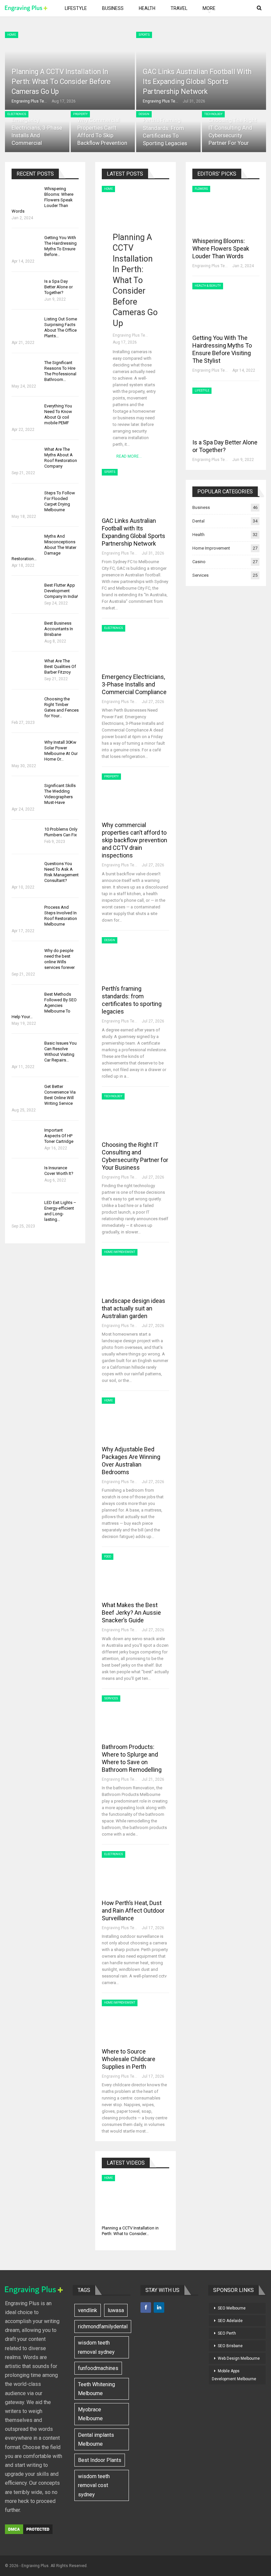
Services (111, 1698)
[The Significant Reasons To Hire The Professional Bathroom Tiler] (26, 370)
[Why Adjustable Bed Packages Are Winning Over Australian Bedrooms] (136, 1420)
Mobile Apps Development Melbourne (234, 2375)
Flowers (201, 189)
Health (147, 8)
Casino (199, 562)
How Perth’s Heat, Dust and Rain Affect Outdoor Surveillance (133, 1911)
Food (108, 1557)
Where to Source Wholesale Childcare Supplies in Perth (129, 2059)
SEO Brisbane (230, 2346)
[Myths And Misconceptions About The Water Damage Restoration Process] (26, 544)
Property (80, 114)
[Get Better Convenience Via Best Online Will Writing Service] (26, 1094)
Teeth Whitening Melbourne (97, 2389)
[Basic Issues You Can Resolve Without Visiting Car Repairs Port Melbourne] (26, 1051)
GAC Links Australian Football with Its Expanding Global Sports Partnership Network (197, 81)
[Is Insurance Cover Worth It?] (26, 1176)
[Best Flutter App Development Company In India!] (26, 593)
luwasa (116, 2310)
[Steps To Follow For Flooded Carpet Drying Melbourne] (26, 501)
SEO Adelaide (230, 2321)
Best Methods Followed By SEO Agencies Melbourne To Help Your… (44, 1005)
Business (113, 8)
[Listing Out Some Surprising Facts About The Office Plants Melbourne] (26, 327)
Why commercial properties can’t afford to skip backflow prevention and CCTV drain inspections (135, 840)
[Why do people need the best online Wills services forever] (26, 958)
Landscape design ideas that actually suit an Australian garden (134, 1308)
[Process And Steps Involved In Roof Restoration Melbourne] (26, 915)
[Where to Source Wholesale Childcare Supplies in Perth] (136, 2022)
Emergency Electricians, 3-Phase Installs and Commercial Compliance (37, 136)
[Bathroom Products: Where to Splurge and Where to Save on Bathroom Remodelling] (136, 1718)
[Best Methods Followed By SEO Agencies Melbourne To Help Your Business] (26, 1002)
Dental (198, 521)
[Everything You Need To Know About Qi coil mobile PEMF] (26, 414)
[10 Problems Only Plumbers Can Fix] (26, 837)
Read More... (129, 456)
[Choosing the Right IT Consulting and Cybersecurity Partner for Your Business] (234, 132)
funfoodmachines (98, 2368)
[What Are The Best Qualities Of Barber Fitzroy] (26, 669)
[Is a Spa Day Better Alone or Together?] (26, 289)
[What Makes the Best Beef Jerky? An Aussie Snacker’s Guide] (136, 1576)
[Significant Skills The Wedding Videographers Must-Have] (26, 793)
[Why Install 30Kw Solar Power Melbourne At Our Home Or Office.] (26, 750)
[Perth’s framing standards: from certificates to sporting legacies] (168, 132)
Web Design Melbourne (239, 2358)
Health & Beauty (208, 286)
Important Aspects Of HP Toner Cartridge (59, 1136)
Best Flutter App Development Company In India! (61, 591)
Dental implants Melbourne (96, 2439)
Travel (179, 8)
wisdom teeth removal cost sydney (94, 2485)
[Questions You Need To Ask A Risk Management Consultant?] (26, 871)
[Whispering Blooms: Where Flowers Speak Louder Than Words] (26, 196)
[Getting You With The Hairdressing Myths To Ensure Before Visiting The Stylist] (26, 245)
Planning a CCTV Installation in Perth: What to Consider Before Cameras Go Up (61, 81)
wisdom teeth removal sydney (96, 2347)
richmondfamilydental (103, 2327)
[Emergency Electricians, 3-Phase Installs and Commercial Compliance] (37, 132)
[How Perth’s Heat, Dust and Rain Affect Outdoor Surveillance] (136, 1873)
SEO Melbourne (232, 2308)
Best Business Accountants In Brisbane (59, 629)
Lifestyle (76, 8)
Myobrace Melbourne (90, 2414)
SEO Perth (227, 2333)
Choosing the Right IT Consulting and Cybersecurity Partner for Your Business (233, 136)
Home (12, 35)
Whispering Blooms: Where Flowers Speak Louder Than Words (221, 249)
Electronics (17, 114)
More (209, 8)
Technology (213, 114)
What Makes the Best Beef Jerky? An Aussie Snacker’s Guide (131, 1613)
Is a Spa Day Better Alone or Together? (58, 287)
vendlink (88, 2310)
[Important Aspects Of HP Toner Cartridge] (26, 1138)
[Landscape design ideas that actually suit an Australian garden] (136, 1271)
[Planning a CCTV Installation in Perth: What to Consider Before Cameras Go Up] (135, 204)
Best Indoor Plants (100, 2460)
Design (144, 114)
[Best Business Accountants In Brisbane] (26, 631)
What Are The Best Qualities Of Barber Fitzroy (60, 666)
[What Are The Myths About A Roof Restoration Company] (26, 457)
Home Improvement (120, 1252)
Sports (144, 35)
